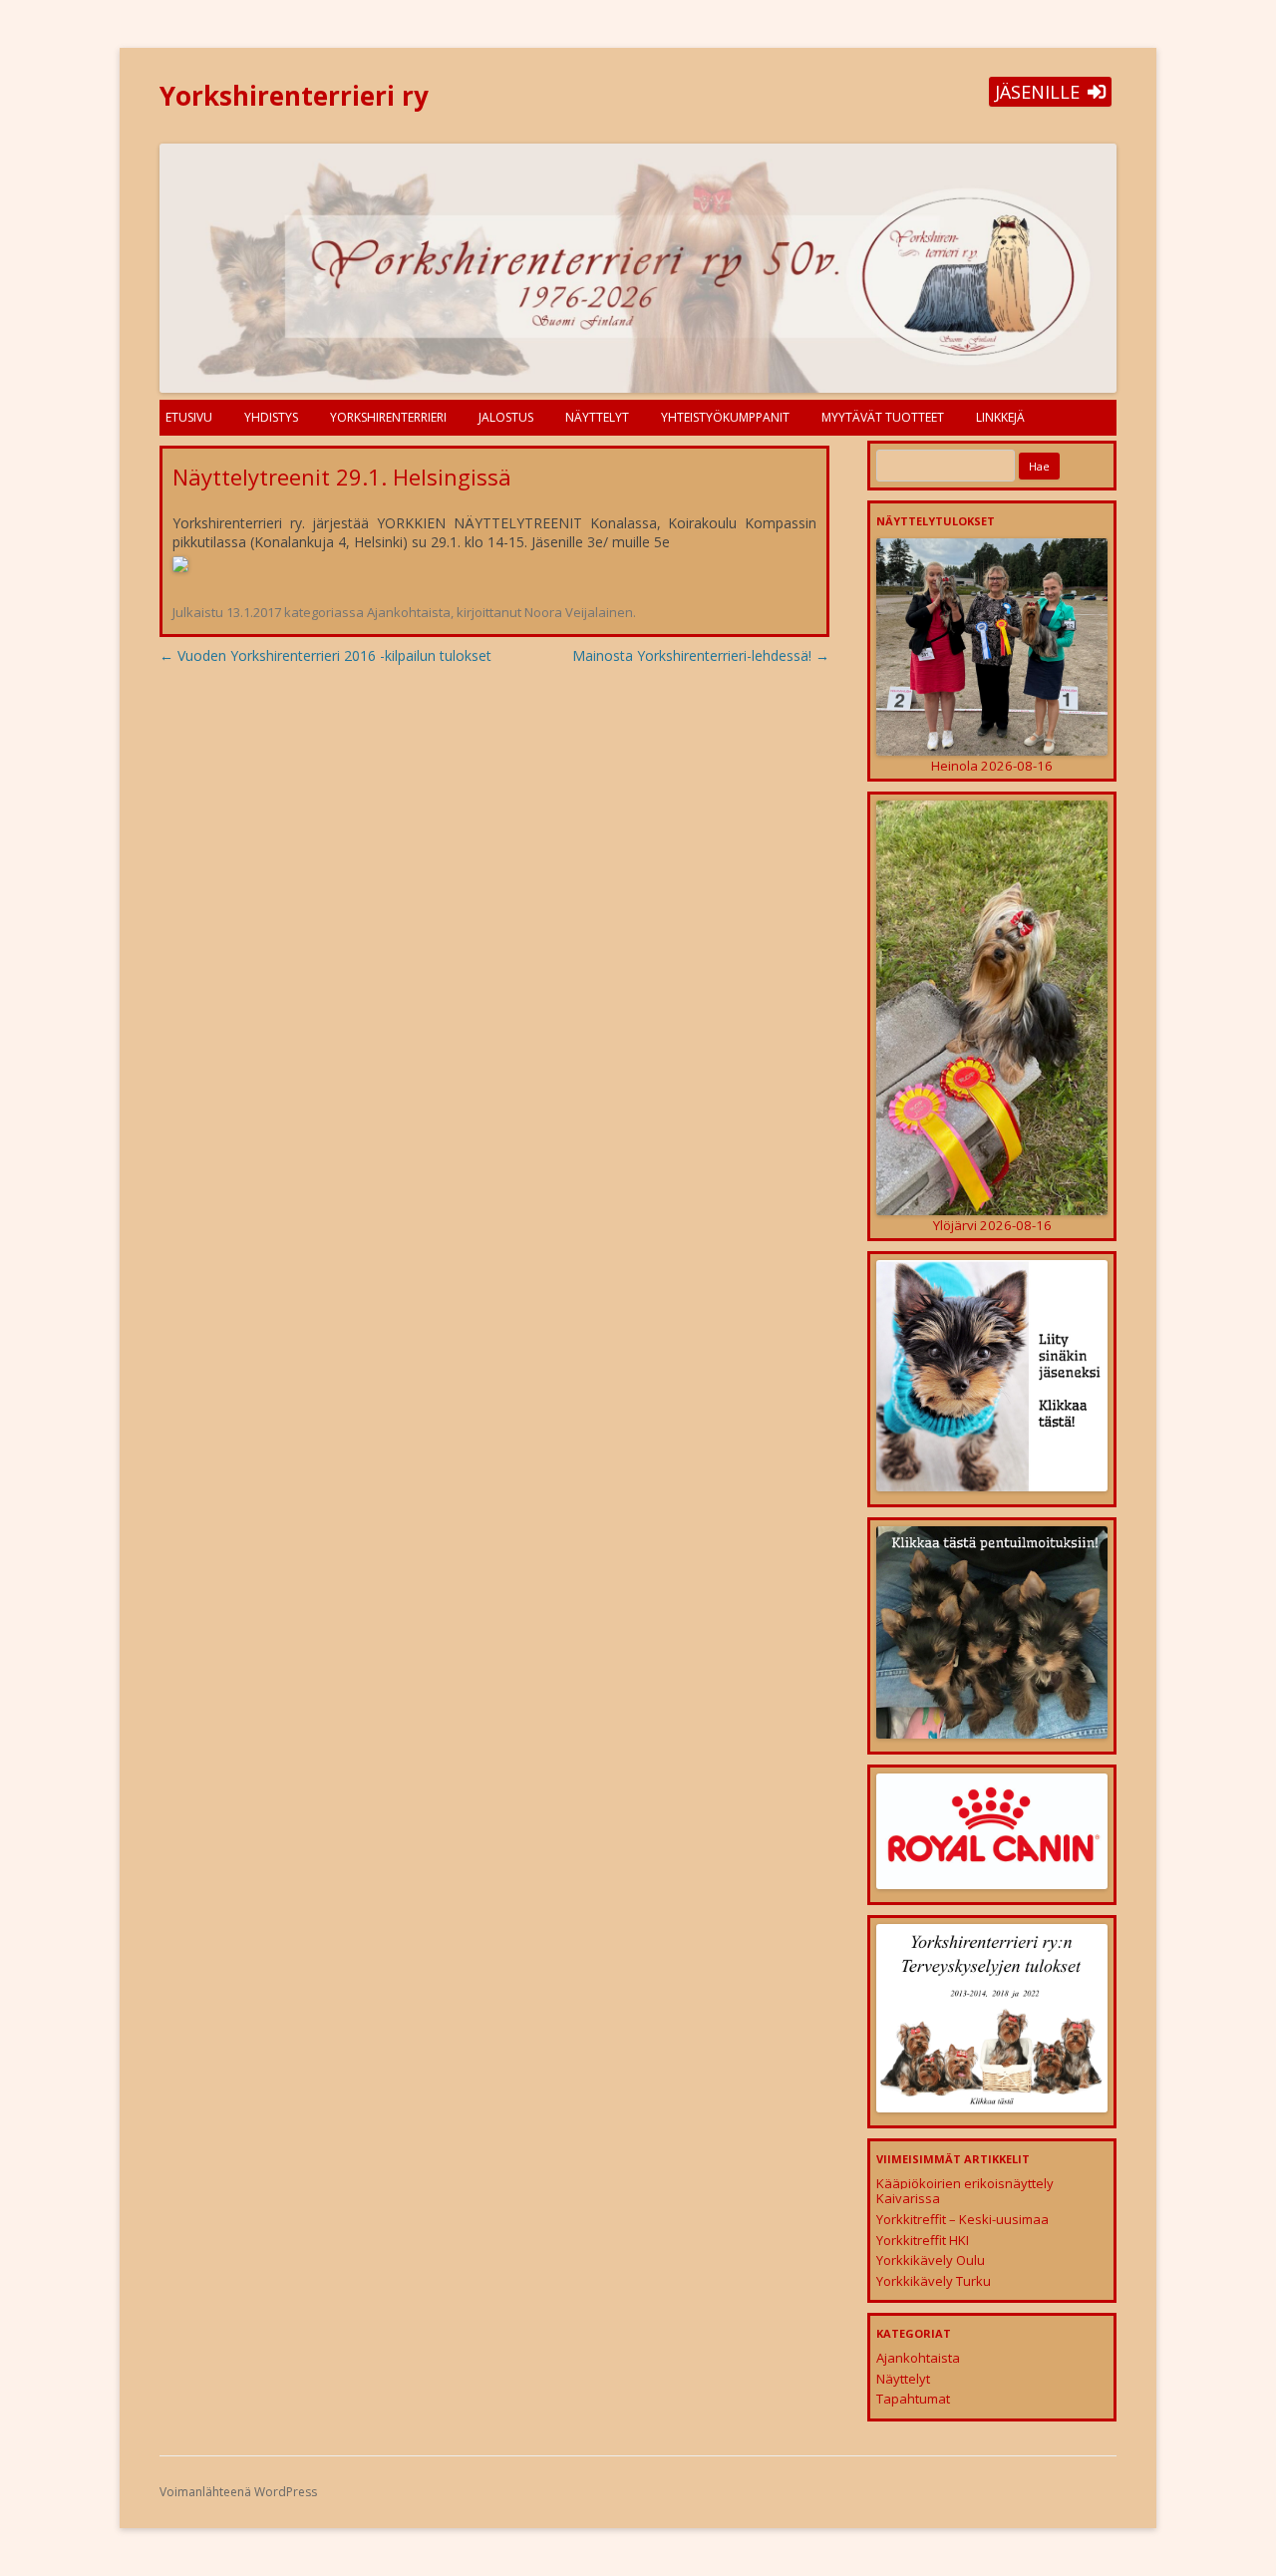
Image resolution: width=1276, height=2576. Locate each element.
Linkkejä (1000, 417)
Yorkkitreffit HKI (923, 2240)
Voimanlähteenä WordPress (238, 2492)
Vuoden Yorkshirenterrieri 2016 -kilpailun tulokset (325, 655)
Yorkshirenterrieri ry (294, 96)
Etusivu (189, 417)
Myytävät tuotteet (883, 417)
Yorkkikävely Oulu (931, 2260)
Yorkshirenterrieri (388, 417)
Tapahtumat (913, 2399)
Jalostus (506, 417)
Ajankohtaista (409, 612)
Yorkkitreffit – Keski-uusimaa (962, 2219)
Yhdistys (271, 417)
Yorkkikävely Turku (934, 2281)
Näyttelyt (597, 417)
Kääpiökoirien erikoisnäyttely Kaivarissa (965, 2191)
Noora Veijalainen (579, 612)
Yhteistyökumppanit (725, 417)
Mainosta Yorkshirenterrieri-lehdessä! (701, 655)
